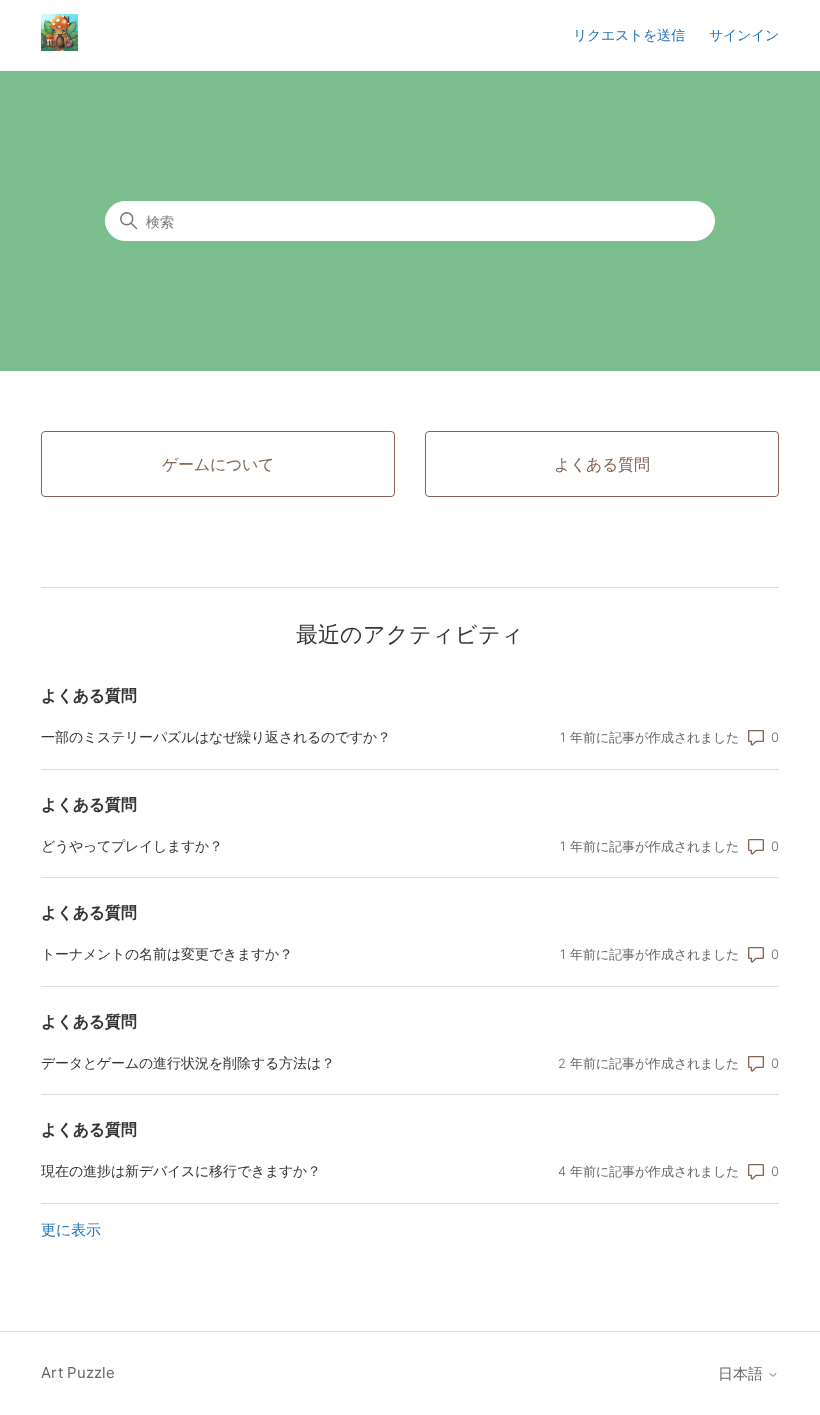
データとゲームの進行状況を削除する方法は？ (188, 1062)
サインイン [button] (744, 34)
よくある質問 (89, 695)
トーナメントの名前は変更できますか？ (167, 953)
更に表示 (71, 1229)
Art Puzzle (78, 1372)
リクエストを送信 (629, 34)
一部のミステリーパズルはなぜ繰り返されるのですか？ (216, 736)
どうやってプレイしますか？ (132, 845)
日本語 (742, 1373)
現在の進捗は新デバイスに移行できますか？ (181, 1170)
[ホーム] (59, 45)
